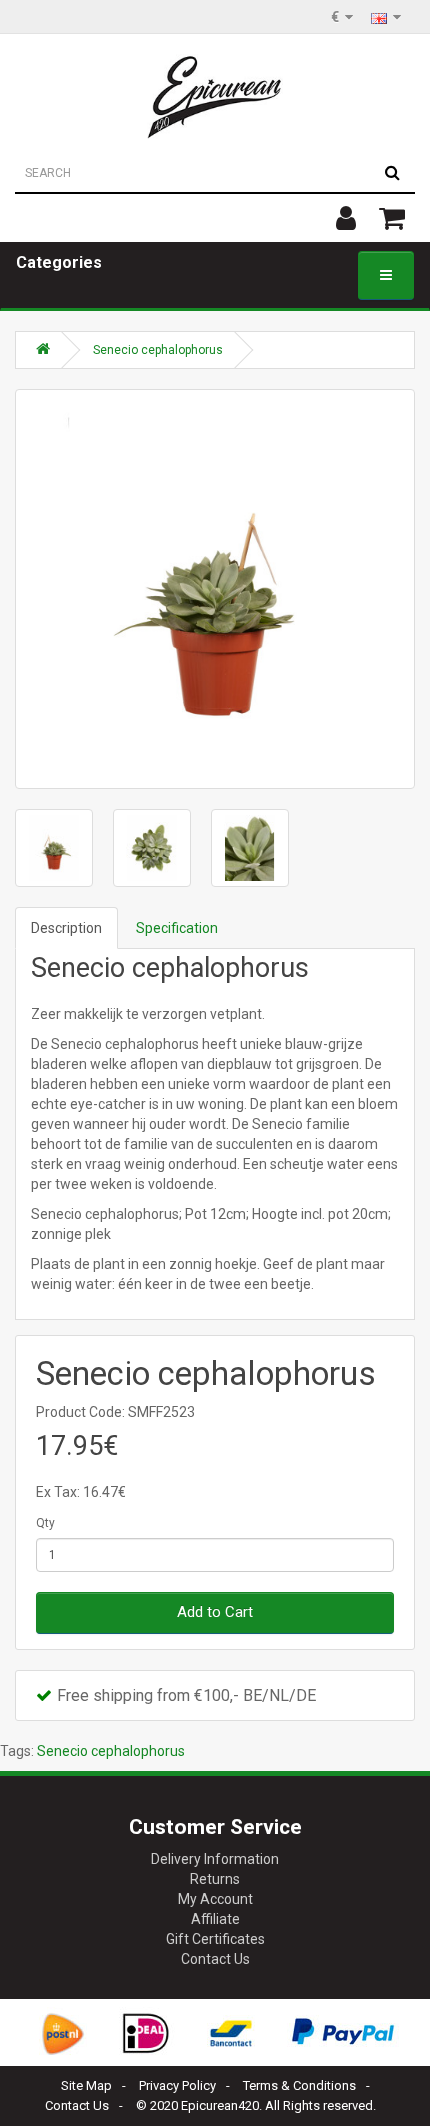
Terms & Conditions (299, 2085)
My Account (215, 1899)
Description (66, 928)
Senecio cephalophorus (158, 350)
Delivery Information (215, 1859)
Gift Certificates (215, 1939)
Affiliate (215, 1919)
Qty (45, 1523)
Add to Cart (215, 1612)
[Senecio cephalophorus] (215, 589)
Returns (215, 1879)
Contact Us (215, 1959)
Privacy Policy (177, 2085)
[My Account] (346, 218)
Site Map (86, 2085)
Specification (177, 928)
